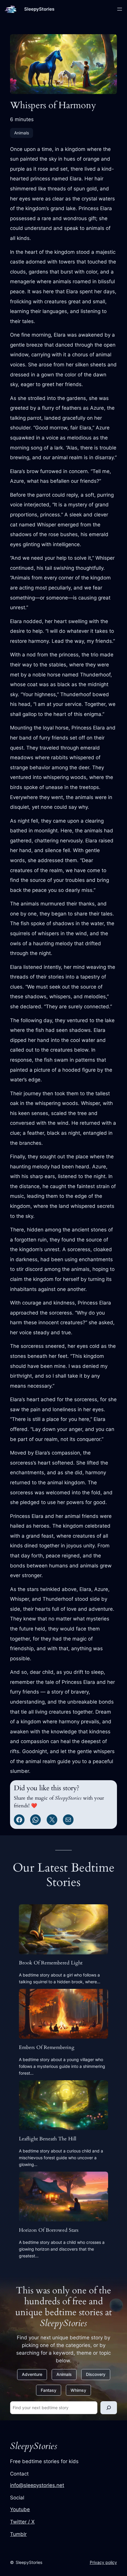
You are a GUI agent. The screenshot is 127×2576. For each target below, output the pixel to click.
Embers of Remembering (47, 2048)
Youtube (20, 2509)
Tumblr (18, 2534)
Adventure (32, 2374)
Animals (22, 133)
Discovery (96, 2374)
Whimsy (78, 2390)
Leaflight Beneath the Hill (48, 2139)
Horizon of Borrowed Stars (49, 2230)
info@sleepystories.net (37, 2485)
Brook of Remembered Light (51, 1963)
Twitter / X (22, 2522)
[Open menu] (120, 9)
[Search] (109, 2408)
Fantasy (49, 2390)
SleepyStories (39, 9)
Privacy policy (103, 2562)
